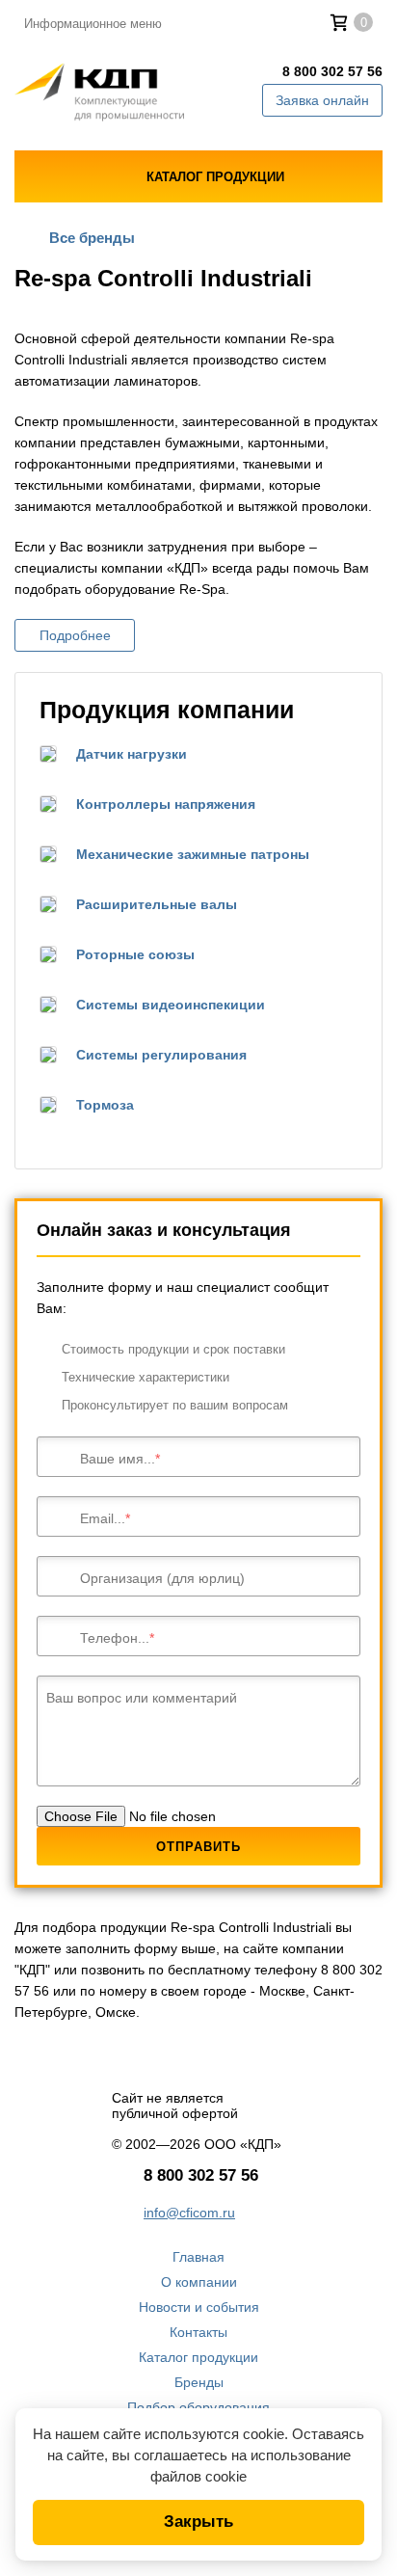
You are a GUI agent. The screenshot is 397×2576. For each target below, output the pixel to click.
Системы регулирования (161, 1055)
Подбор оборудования (198, 2407)
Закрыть (198, 2522)
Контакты (198, 2332)
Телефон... (115, 1638)
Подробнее (75, 635)
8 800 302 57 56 (332, 71)
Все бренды (92, 238)
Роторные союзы (135, 954)
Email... (103, 1518)
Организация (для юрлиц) (162, 1578)
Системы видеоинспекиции (171, 1005)
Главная (198, 2257)
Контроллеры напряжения (166, 804)
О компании (199, 2282)
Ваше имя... (118, 1459)
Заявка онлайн (322, 100)
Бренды (199, 2382)
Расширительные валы (157, 904)
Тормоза (105, 1105)
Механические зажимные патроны (193, 854)
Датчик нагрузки (132, 754)
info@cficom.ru (189, 2213)
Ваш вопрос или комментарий (142, 1698)
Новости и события (199, 2307)
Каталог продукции (198, 2357)
